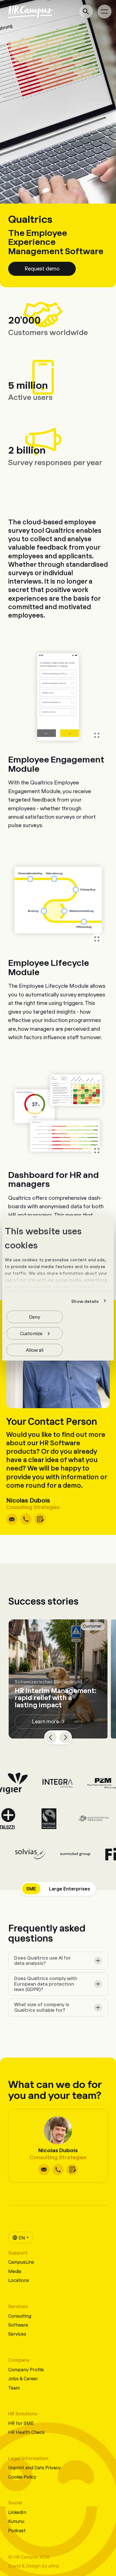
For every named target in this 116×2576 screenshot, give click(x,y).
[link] (12, 1519)
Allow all (35, 1350)
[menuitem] (21, 2238)
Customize (31, 1333)
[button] (42, 269)
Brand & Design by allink (34, 2565)
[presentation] (58, 1961)
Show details (85, 1301)
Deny (35, 1317)
